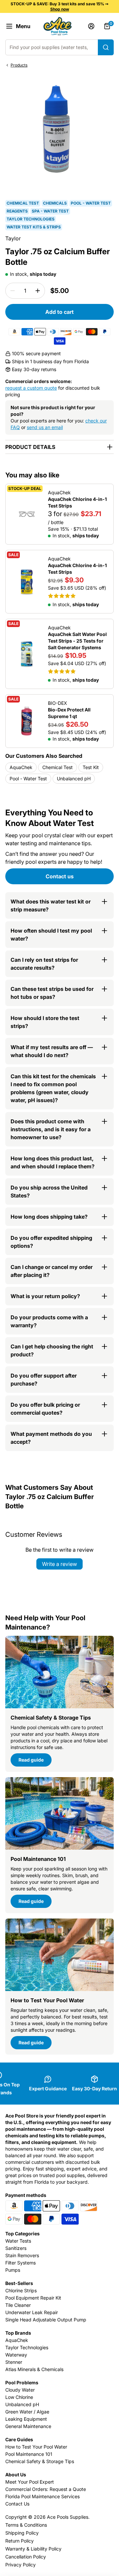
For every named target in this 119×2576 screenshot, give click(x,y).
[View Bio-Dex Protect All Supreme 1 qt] (59, 721)
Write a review (59, 1564)
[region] (59, 30)
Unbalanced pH (74, 778)
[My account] (91, 26)
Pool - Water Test (28, 778)
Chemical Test (58, 767)
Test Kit (91, 767)
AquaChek (21, 767)
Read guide (31, 1760)
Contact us (60, 876)
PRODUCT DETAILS (30, 447)
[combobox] (59, 47)
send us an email (45, 427)
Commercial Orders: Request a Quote (46, 2489)
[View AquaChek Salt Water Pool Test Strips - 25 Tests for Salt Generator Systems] (59, 654)
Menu (23, 26)
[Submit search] (106, 47)
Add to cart (59, 312)
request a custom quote (31, 388)
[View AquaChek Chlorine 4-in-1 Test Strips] (59, 514)
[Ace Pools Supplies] (58, 26)
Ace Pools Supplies (68, 2517)
